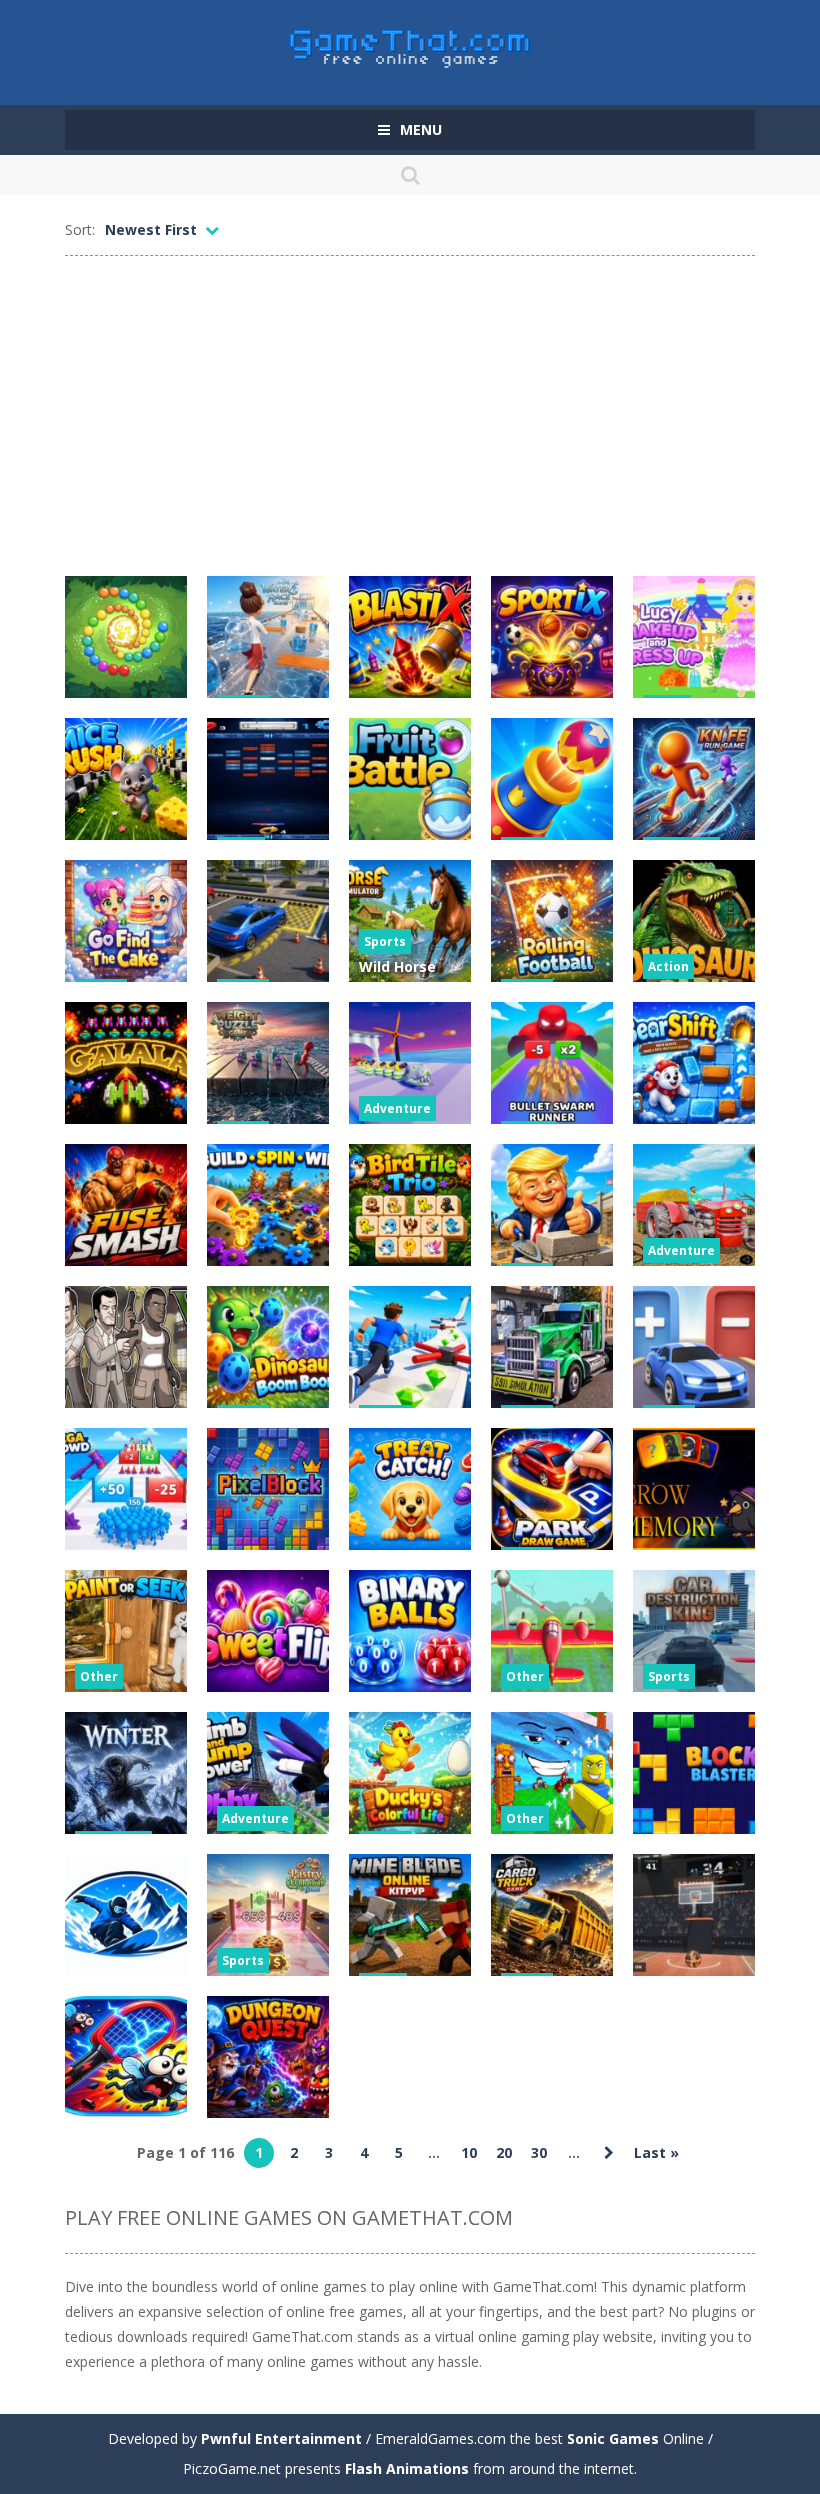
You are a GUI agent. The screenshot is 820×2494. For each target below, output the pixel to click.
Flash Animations (407, 2468)
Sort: (80, 229)
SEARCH (410, 175)
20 (504, 2152)
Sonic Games (613, 2438)
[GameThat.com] (410, 43)
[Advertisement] (410, 416)
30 (539, 2152)
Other (99, 1676)
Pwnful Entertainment (281, 2438)
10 (469, 2152)
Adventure (397, 1108)
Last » (656, 2152)
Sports (385, 941)
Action (668, 966)
